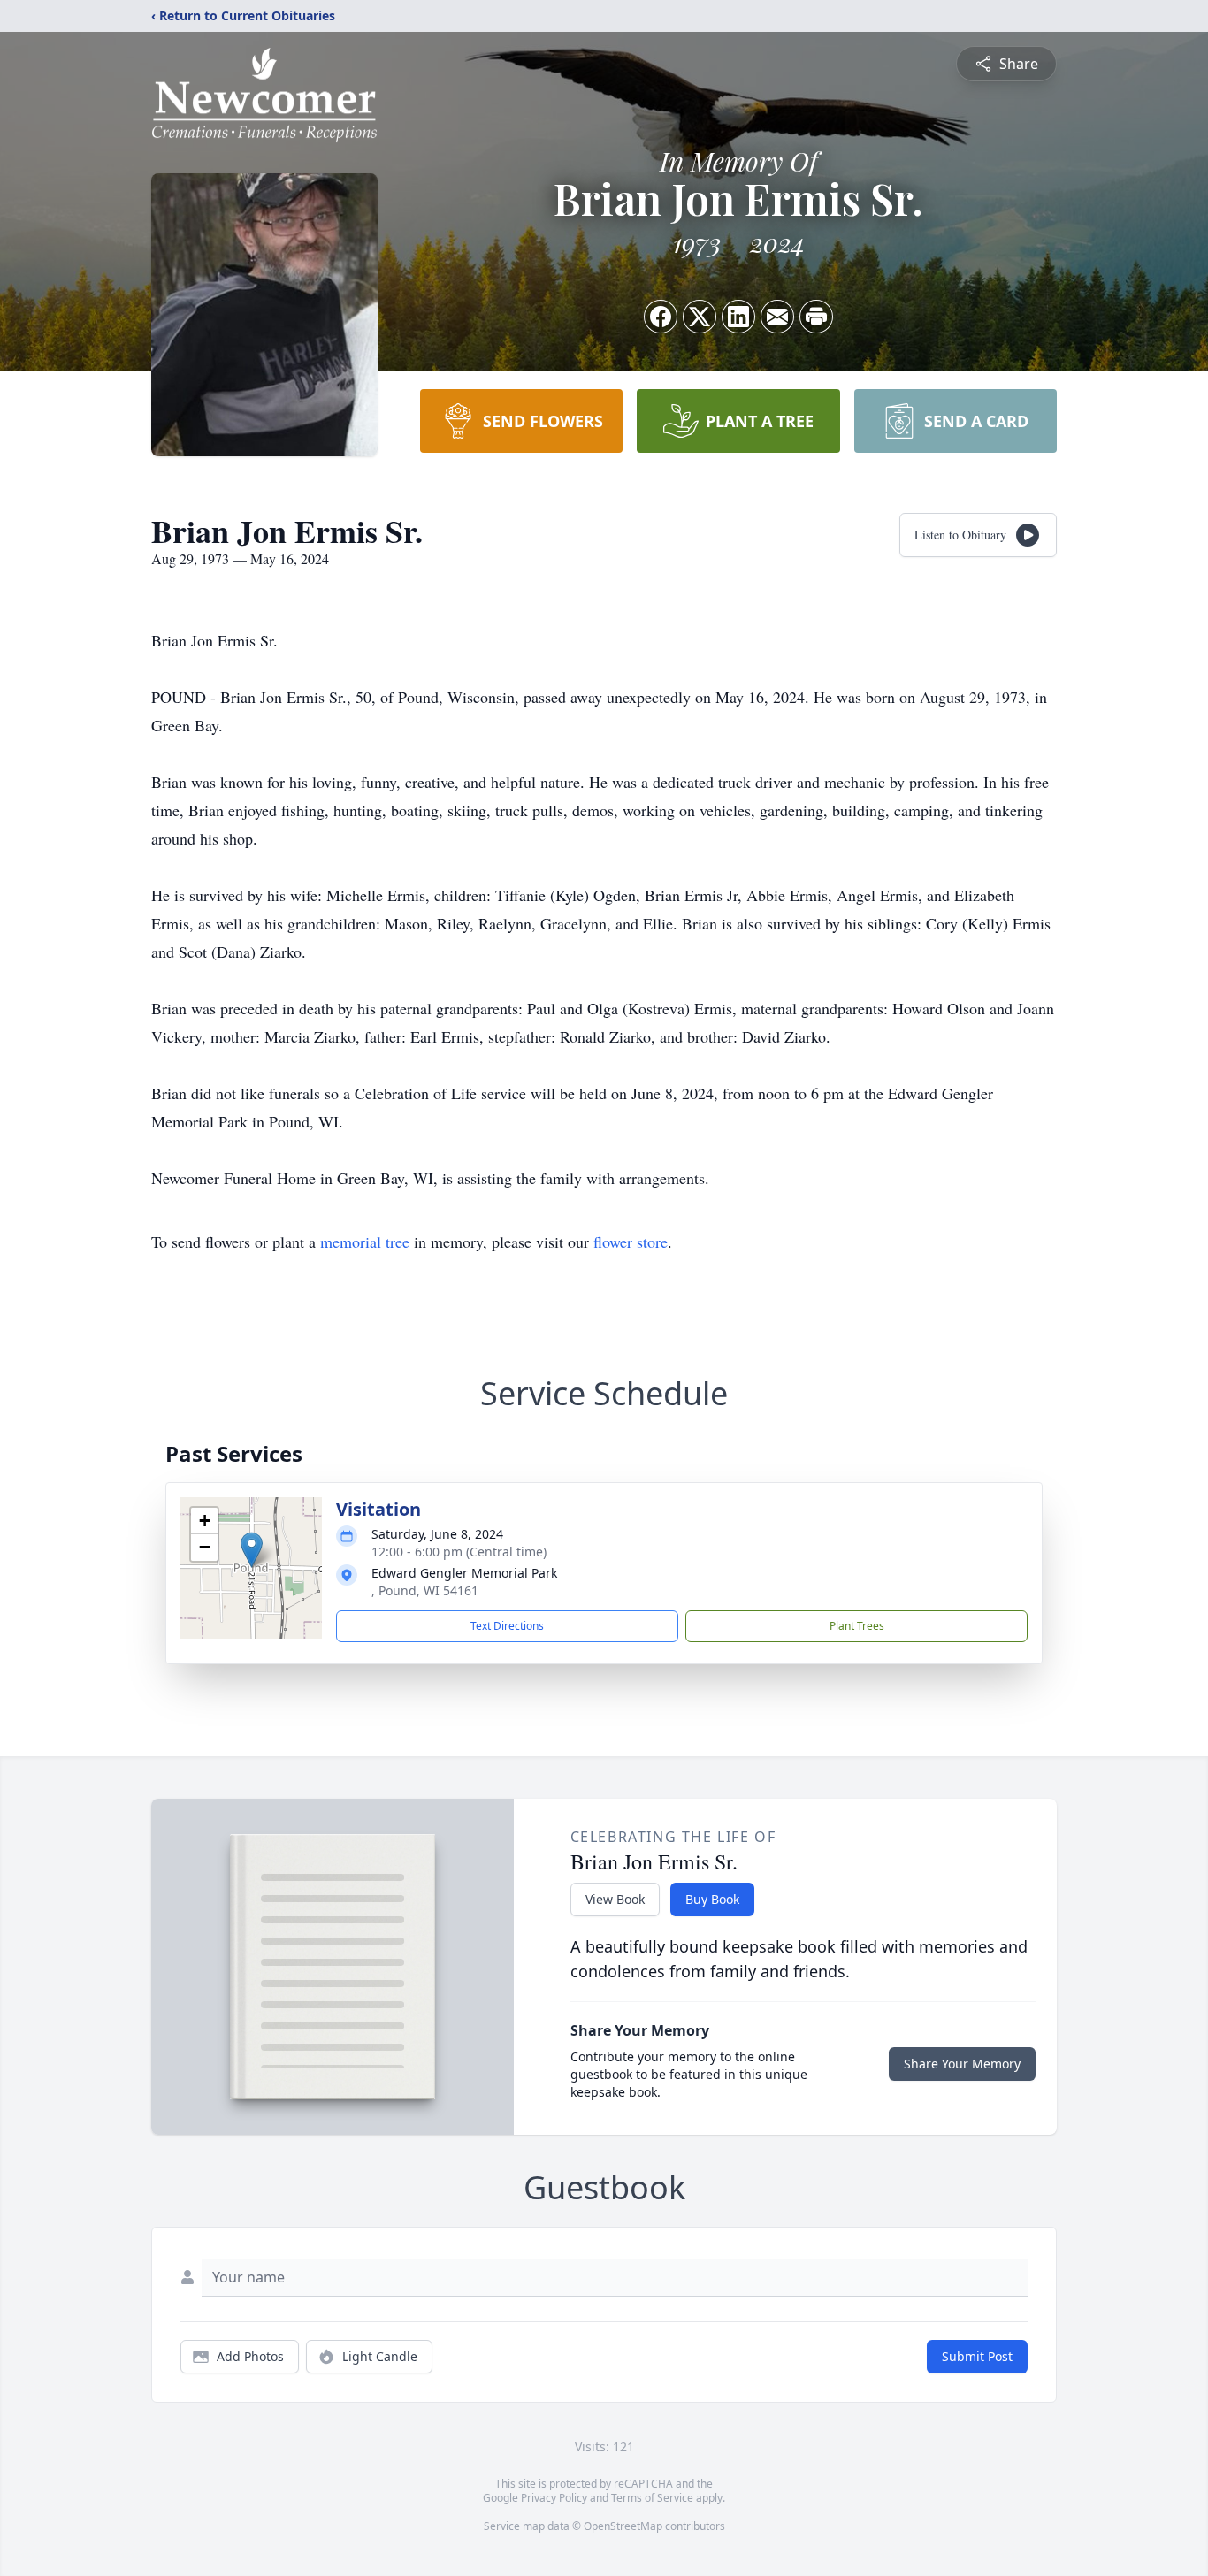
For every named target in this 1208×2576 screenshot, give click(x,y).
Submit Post (977, 2356)
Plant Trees (857, 1626)
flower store (631, 1242)
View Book (615, 1899)
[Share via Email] (777, 317)
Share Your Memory (962, 2064)
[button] (252, 1550)
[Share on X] (700, 317)
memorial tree (365, 1242)
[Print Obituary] (816, 317)
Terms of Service (652, 2498)
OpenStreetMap (623, 2526)
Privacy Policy (554, 2498)
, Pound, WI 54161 (425, 1590)
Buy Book (712, 1899)
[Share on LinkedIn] (738, 317)
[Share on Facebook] (661, 317)
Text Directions (507, 1626)
